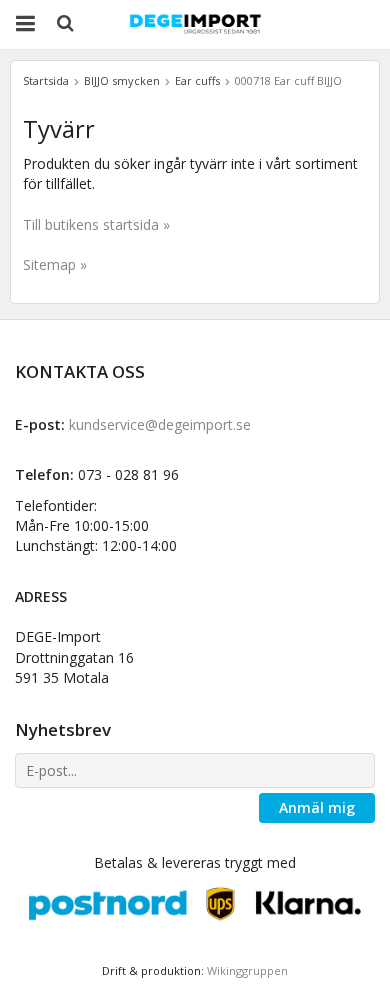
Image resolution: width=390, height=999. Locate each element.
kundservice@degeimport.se (160, 424)
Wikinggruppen (247, 970)
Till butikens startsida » (96, 224)
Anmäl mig (317, 807)
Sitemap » (55, 264)
